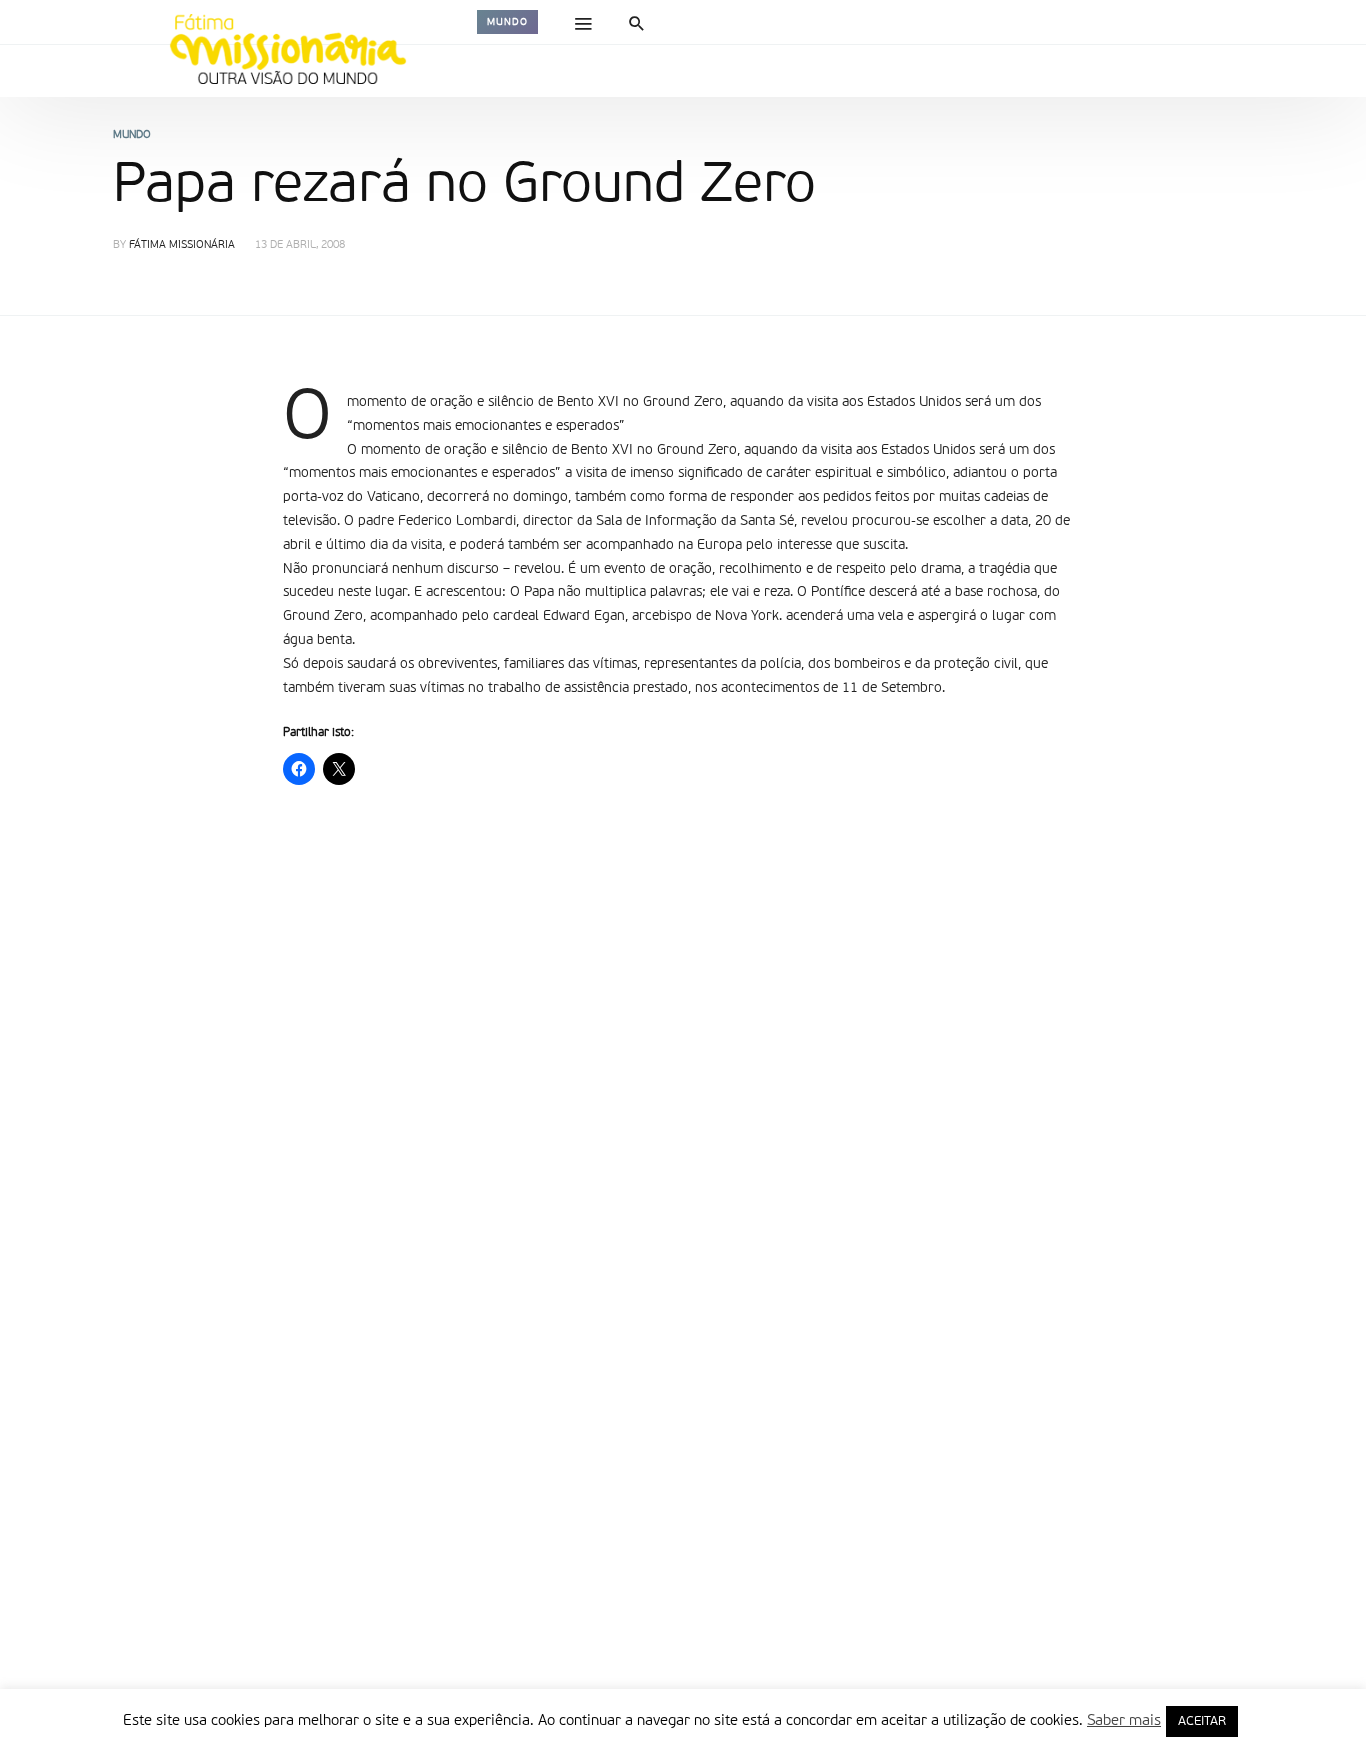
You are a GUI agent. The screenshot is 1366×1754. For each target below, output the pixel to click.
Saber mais (1124, 1720)
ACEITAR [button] (1202, 1721)
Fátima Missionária (182, 245)
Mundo (507, 22)
